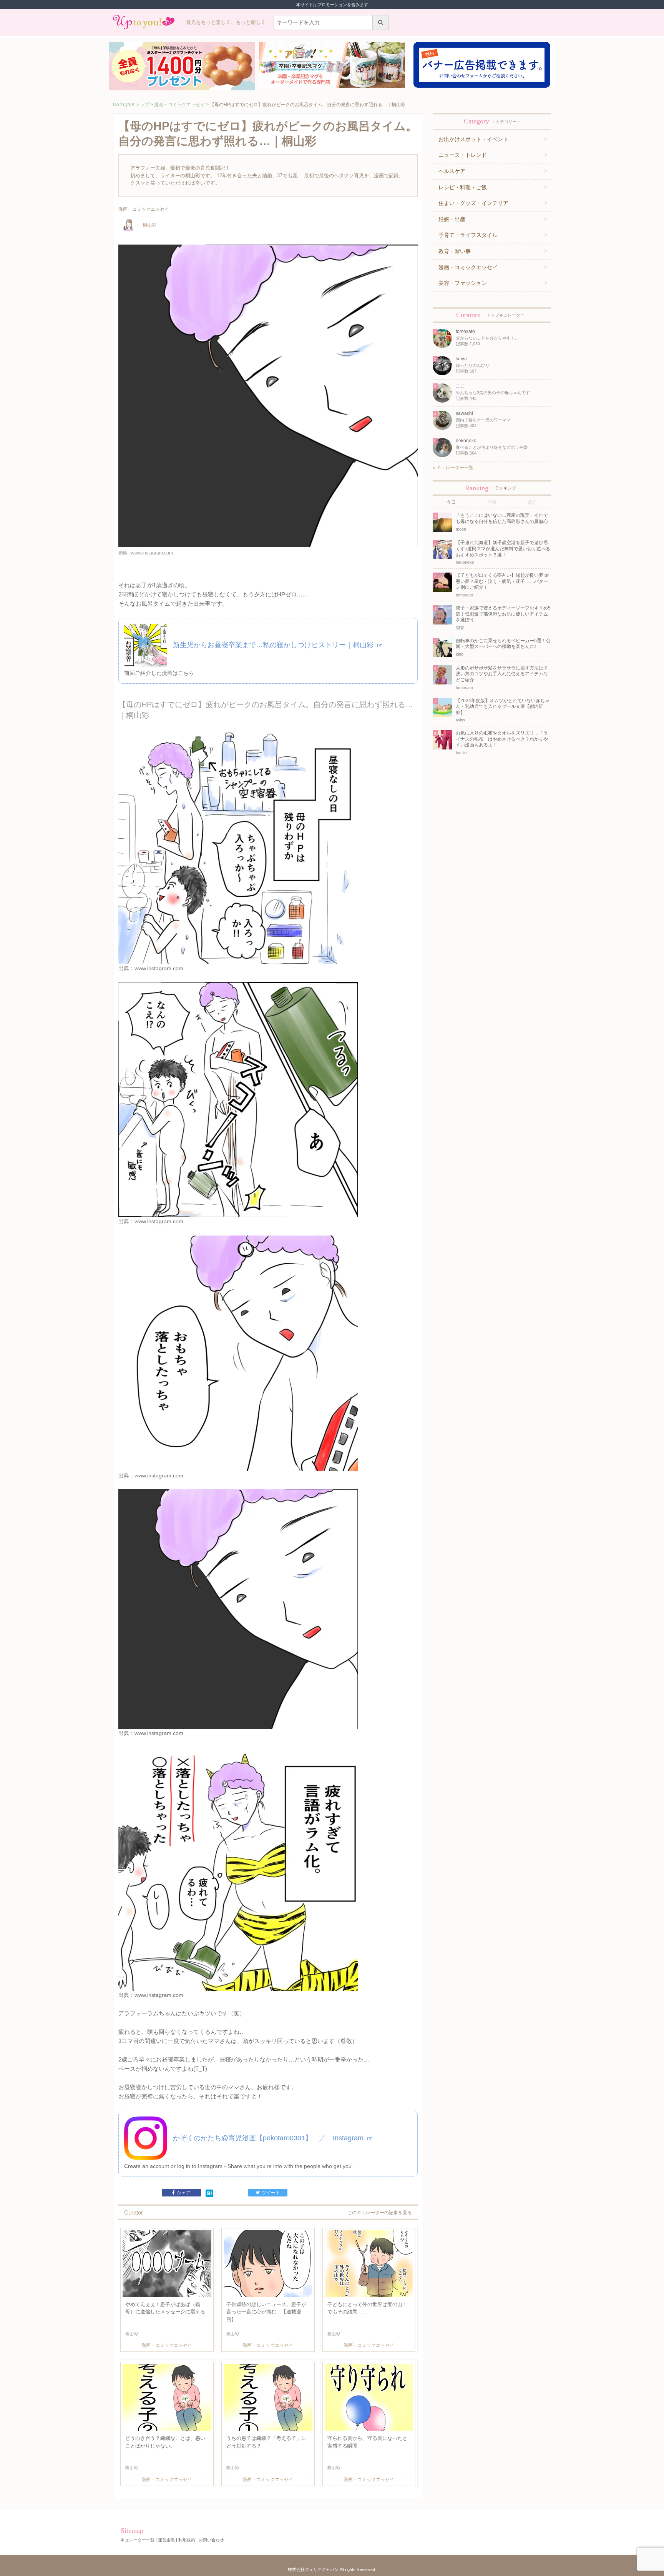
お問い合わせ (211, 2540)
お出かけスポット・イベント (473, 139)
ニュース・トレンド (463, 155)
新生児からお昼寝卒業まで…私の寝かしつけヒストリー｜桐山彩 (274, 645)
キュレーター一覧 (454, 468)
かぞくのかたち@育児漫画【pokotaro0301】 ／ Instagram (269, 2138)
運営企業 (166, 2540)
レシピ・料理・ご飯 (463, 187)
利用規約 (187, 2540)
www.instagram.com (159, 968)
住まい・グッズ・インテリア (473, 203)
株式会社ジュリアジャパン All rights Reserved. (332, 2569)
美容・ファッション (463, 283)
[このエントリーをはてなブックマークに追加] (209, 2193)
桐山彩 (149, 225)
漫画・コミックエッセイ (179, 105)
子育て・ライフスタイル (468, 235)
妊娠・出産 (452, 219)
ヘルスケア (452, 171)
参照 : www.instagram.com (146, 553)
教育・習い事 (455, 251)
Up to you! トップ (131, 105)
